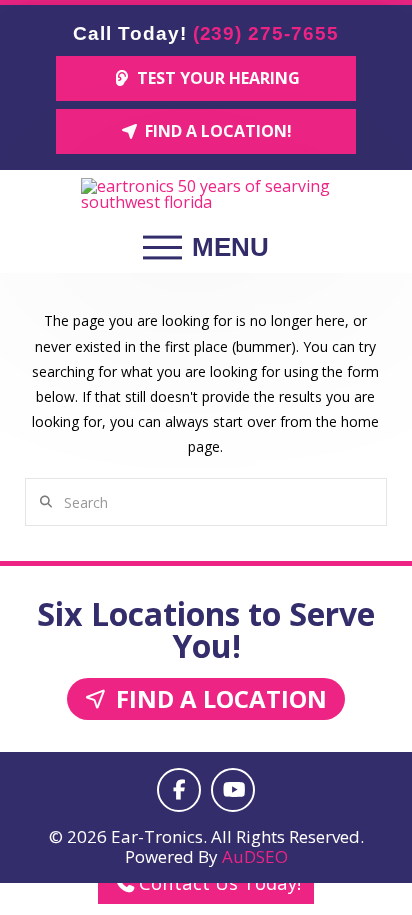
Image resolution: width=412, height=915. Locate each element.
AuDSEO (255, 856)
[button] (205, 248)
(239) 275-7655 (266, 33)
